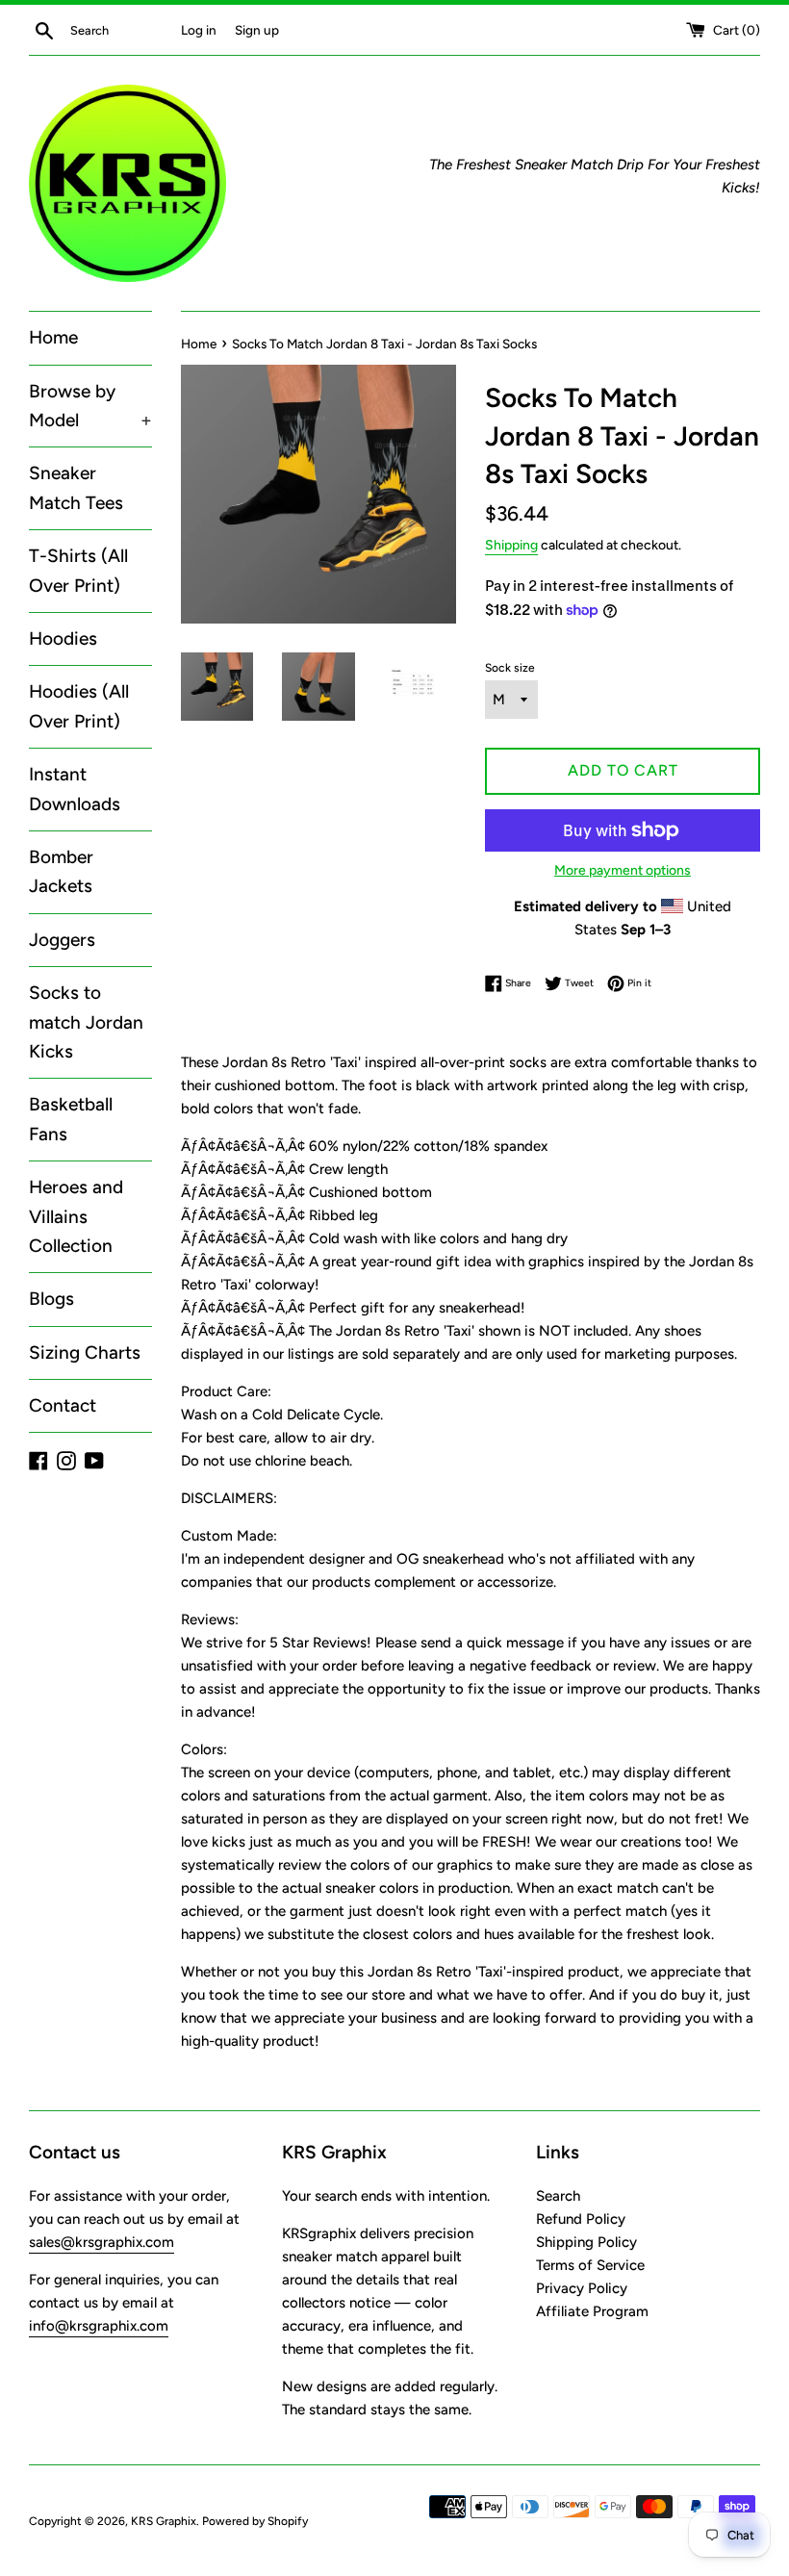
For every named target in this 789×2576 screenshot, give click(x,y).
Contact (63, 1405)
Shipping (511, 545)
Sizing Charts (85, 1352)
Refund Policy (581, 2219)
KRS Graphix (164, 2521)
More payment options (623, 870)
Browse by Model (90, 406)
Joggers (62, 940)
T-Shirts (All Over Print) (78, 570)
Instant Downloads (75, 789)
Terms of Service (590, 2265)
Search (558, 2196)
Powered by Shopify (255, 2521)
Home (53, 337)
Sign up (257, 30)
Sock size (510, 668)
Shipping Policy (586, 2242)
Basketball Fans (71, 1119)
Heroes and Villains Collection (76, 1216)
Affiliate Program (592, 2311)
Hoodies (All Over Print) (79, 706)
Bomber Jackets (61, 871)
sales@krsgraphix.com (102, 2242)
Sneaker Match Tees (76, 487)
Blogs (51, 1299)
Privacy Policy (582, 2288)
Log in (199, 30)
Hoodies (63, 638)
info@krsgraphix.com (99, 2326)
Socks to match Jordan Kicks (86, 1022)
